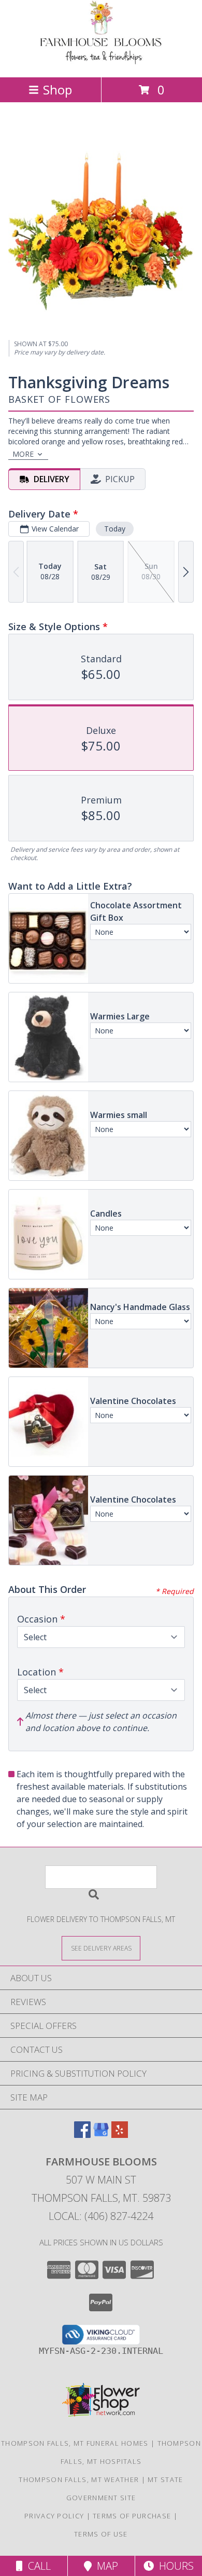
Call (37, 2566)
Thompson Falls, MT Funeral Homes (75, 2443)
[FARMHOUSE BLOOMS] (101, 62)
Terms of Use (101, 2534)
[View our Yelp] (120, 2135)
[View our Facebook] (82, 2135)
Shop (57, 90)
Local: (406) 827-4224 (101, 2216)
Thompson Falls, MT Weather (79, 2479)
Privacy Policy (54, 2516)
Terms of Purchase (132, 2516)
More (23, 454)
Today (115, 529)
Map (105, 2566)
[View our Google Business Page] (101, 2135)
